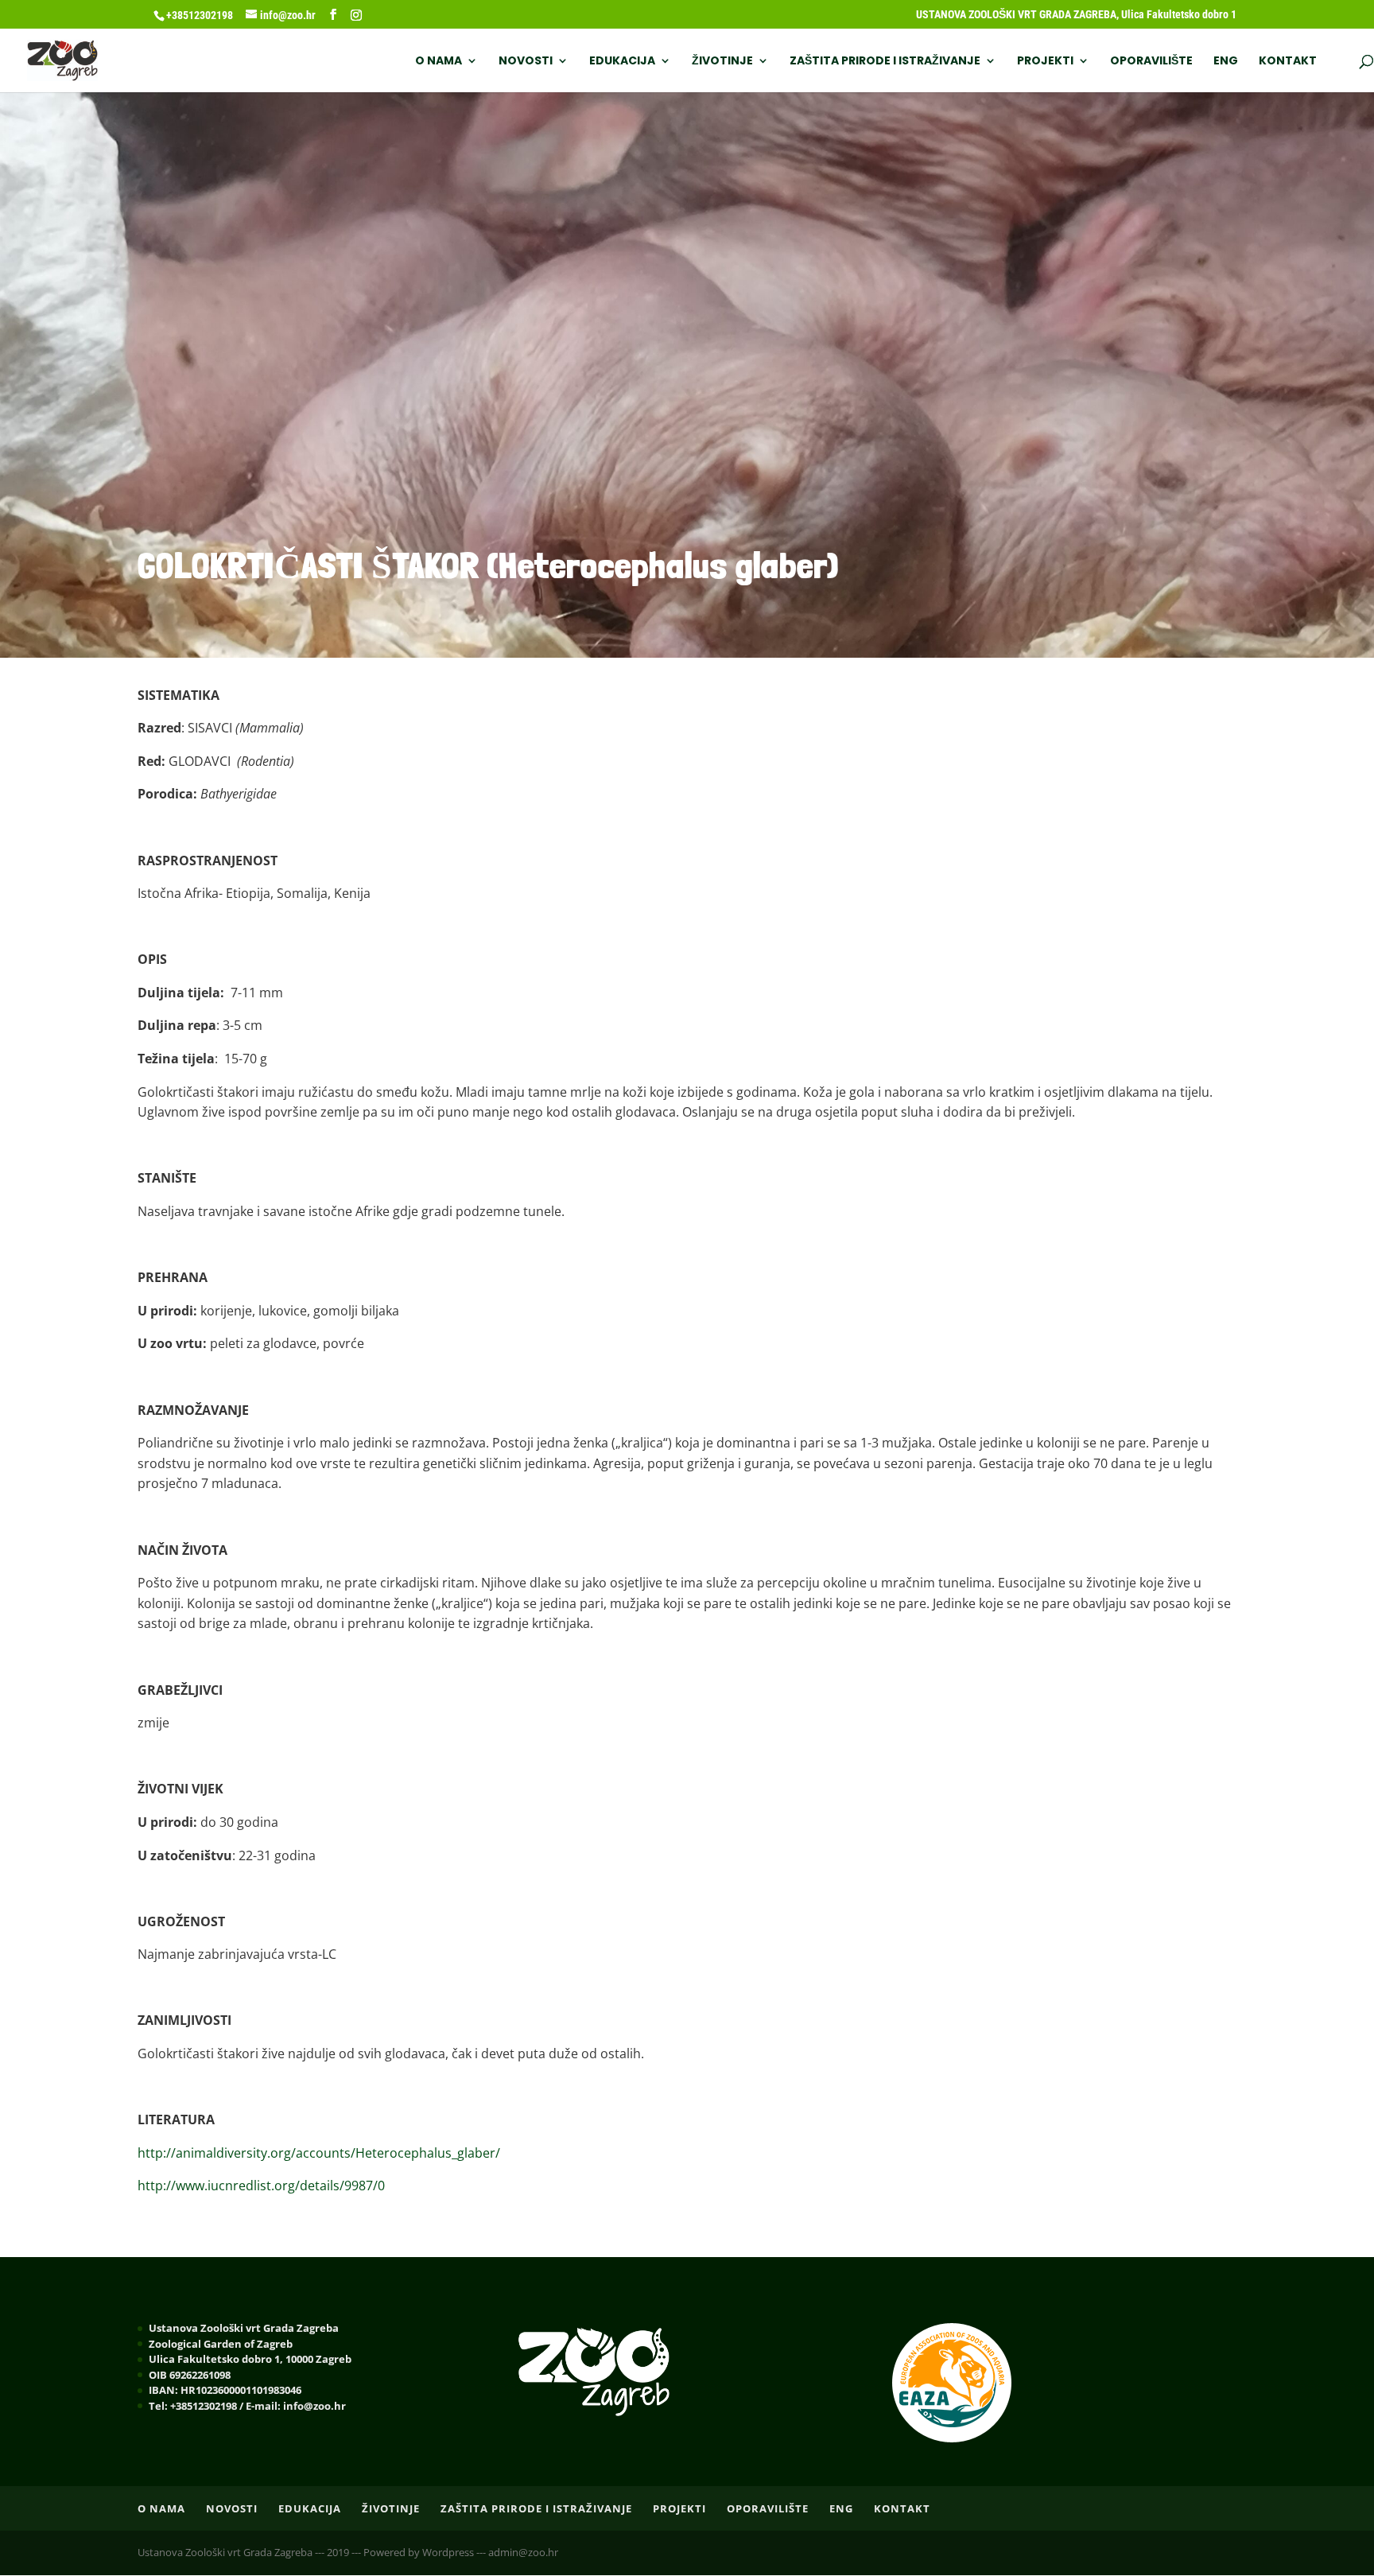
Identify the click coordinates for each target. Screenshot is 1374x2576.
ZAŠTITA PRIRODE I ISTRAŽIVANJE (885, 62)
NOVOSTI (526, 62)
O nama (439, 62)
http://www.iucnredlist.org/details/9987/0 (261, 2186)
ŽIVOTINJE (722, 62)
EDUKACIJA (622, 62)
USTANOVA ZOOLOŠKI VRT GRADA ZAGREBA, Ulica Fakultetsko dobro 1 (1076, 15)
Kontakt (1288, 62)
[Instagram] (356, 15)
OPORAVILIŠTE (1151, 62)
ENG (1226, 62)
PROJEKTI (1045, 62)
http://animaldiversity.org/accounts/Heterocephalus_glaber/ (319, 2153)
